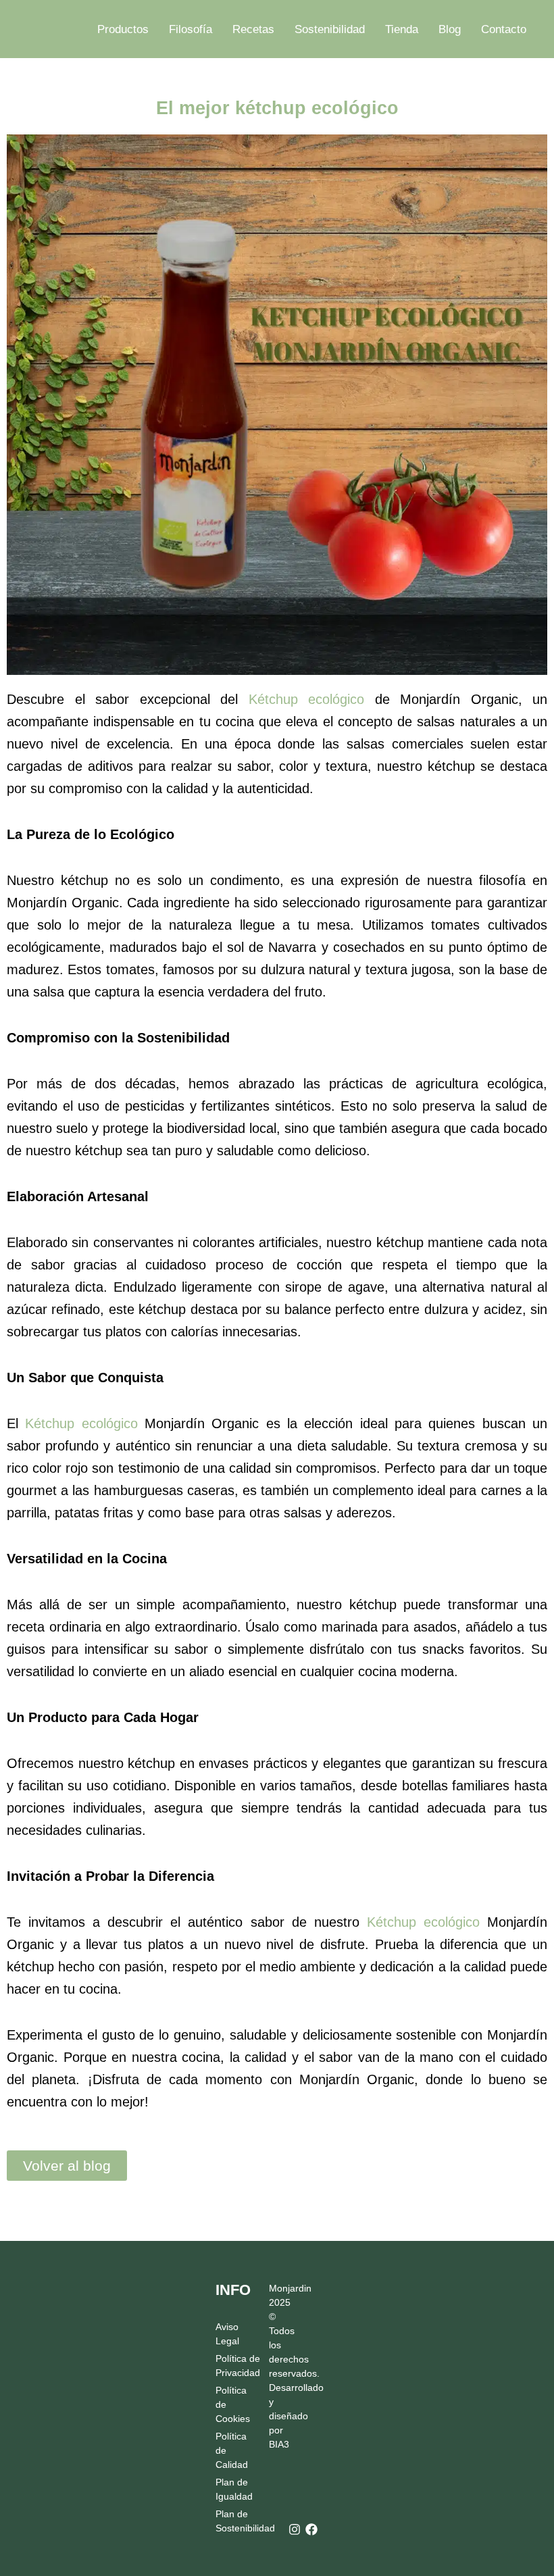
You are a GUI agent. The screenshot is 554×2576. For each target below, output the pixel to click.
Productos (123, 29)
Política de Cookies (231, 2404)
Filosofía (191, 29)
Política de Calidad (231, 2450)
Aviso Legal (227, 2334)
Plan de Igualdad (231, 2489)
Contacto (504, 29)
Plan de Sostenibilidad (231, 2521)
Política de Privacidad (231, 2366)
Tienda (402, 29)
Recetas (253, 29)
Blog (450, 29)
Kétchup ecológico (307, 699)
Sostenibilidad (330, 29)
